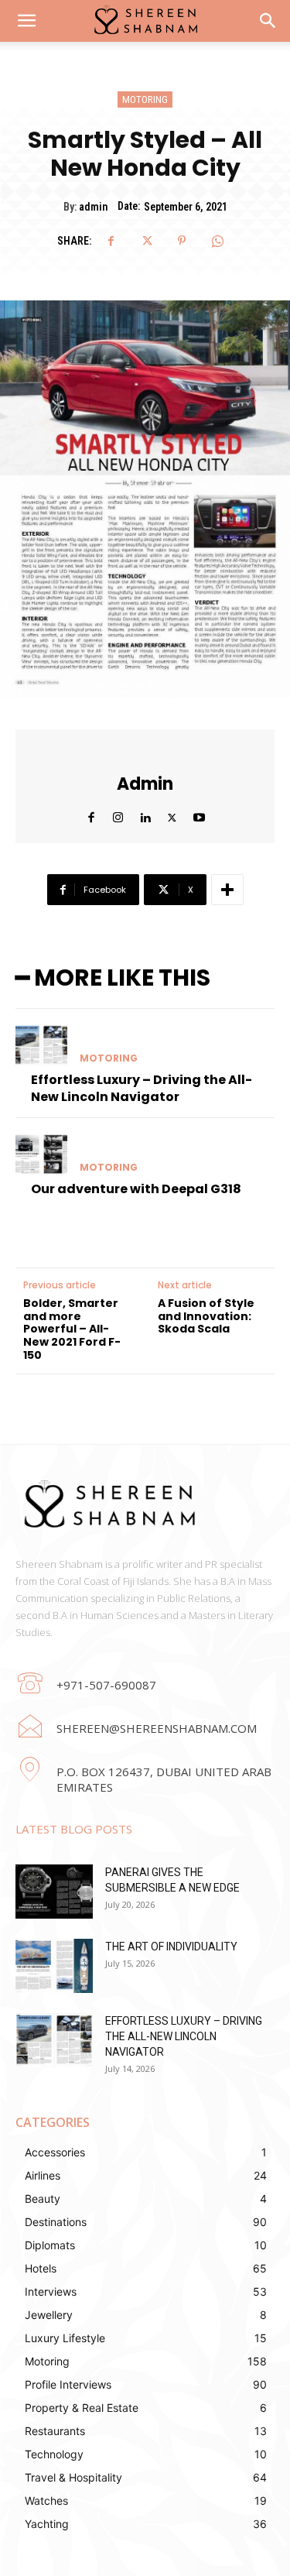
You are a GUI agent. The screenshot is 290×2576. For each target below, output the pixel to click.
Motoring (145, 99)
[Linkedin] (145, 814)
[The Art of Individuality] (54, 1966)
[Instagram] (118, 814)
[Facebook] (111, 241)
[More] (227, 890)
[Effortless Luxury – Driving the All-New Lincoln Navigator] (41, 1045)
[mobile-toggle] (26, 21)
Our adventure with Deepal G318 (136, 1189)
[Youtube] (199, 814)
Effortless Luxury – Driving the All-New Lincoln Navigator (142, 1088)
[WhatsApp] (217, 241)
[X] (146, 241)
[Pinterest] (182, 241)
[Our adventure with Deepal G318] (41, 1154)
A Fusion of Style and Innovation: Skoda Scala (206, 1316)
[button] (268, 21)
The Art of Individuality (171, 1947)
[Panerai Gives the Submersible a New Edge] (54, 1892)
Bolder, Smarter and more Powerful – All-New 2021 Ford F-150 (72, 1329)
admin (93, 207)
